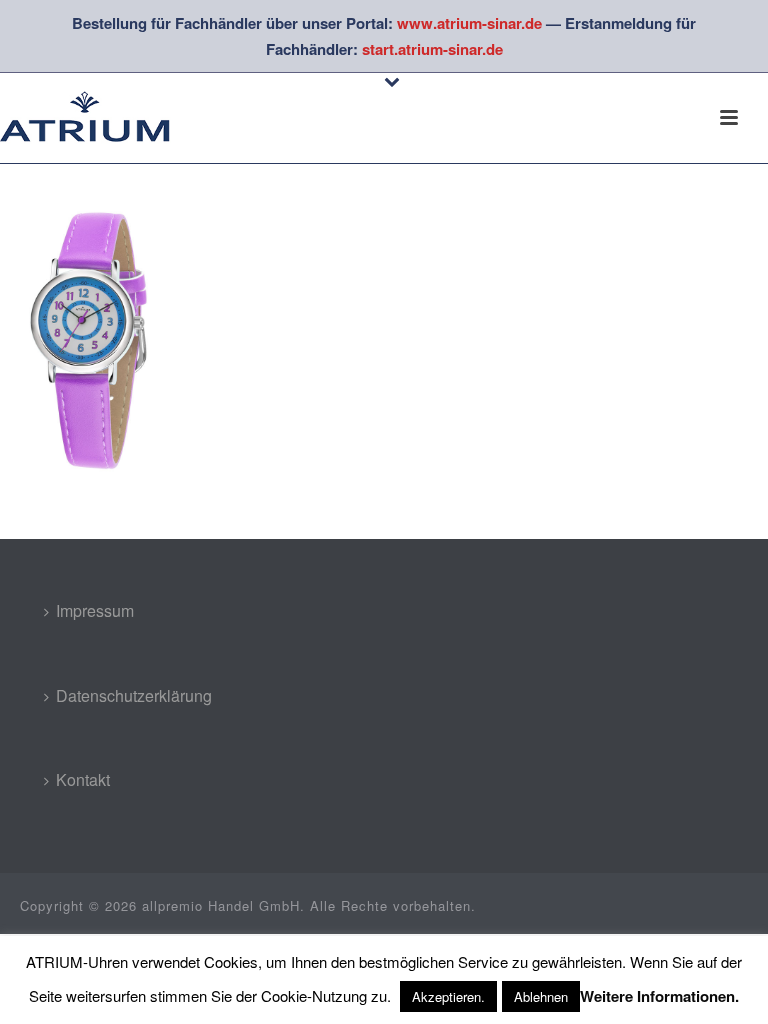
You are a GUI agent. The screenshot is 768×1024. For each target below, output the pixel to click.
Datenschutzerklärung (134, 695)
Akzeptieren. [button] (448, 996)
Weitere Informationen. (659, 996)
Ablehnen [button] (541, 996)
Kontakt (83, 779)
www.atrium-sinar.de (469, 23)
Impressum (95, 610)
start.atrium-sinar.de (432, 49)
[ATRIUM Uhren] (100, 118)
